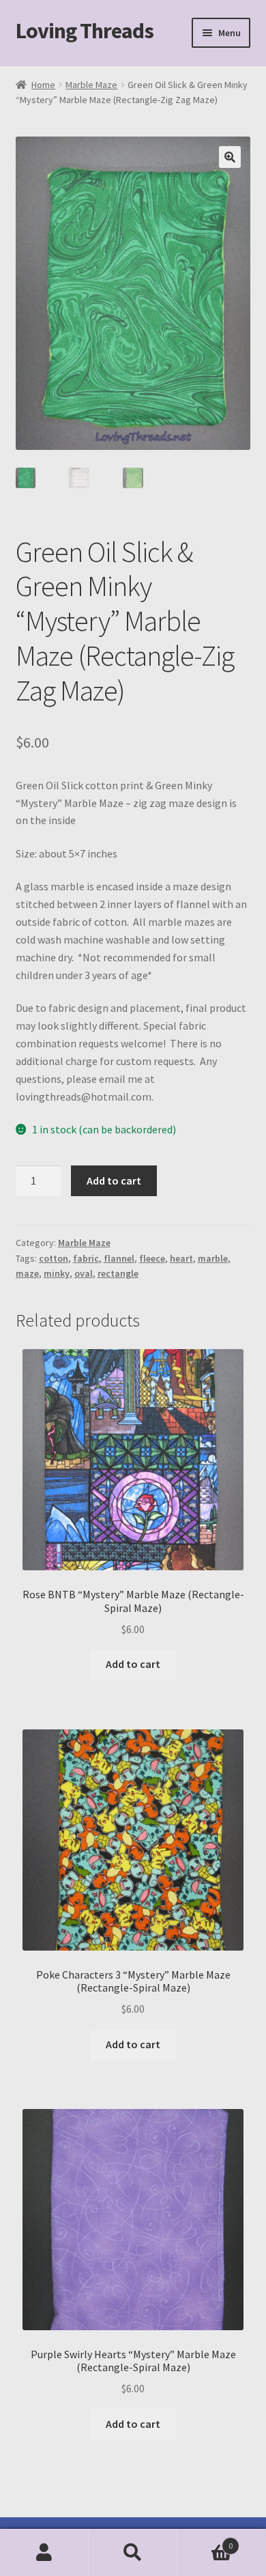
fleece (152, 1258)
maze (27, 1273)
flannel (119, 1258)
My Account (44, 2553)
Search (133, 2553)
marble (213, 1258)
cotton (54, 1258)
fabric (86, 1258)
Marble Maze (91, 85)
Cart (205, 2541)
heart (181, 1258)
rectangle (118, 1273)
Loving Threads (85, 31)
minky (57, 1273)
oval (84, 1273)
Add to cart (114, 1180)
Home (43, 85)
